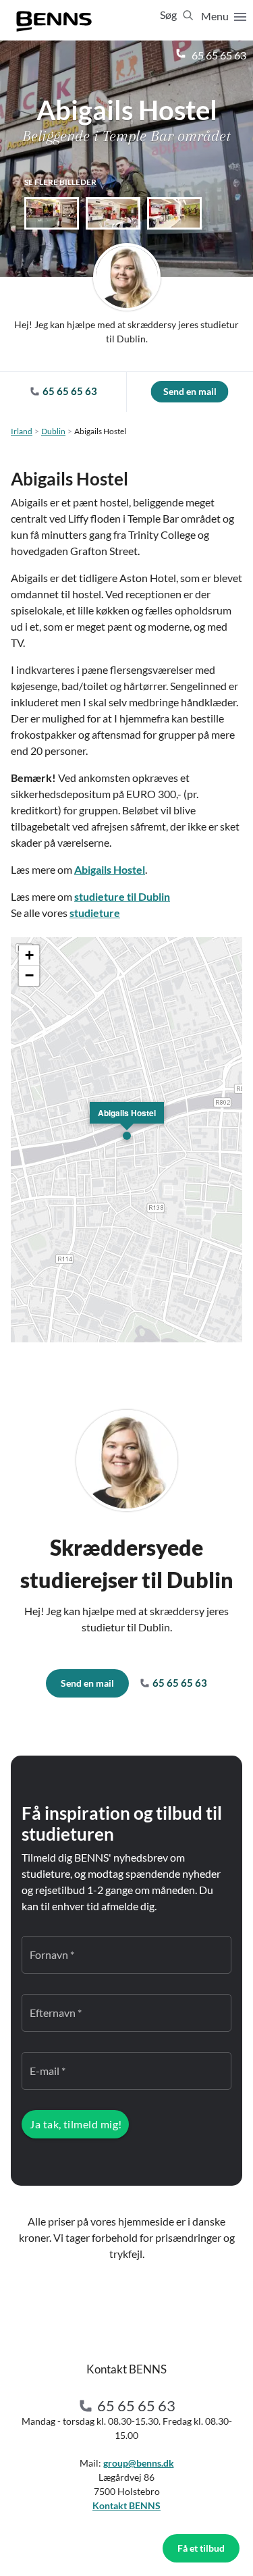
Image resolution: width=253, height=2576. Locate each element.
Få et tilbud (201, 2548)
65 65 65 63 (218, 55)
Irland (22, 431)
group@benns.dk (139, 2463)
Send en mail (190, 391)
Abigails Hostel (110, 869)
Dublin (53, 431)
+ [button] (29, 955)
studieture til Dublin (122, 896)
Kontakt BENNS (126, 2505)
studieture (95, 913)
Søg (169, 15)
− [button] (29, 975)
